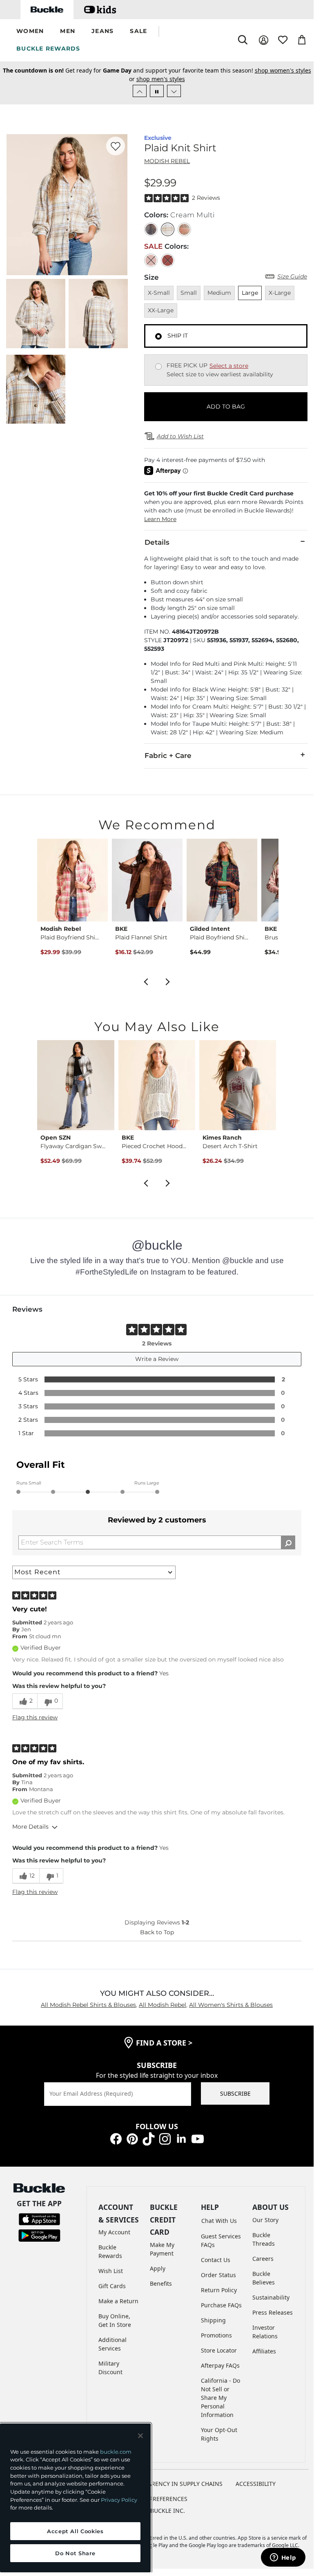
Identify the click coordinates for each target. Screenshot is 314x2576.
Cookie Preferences (157, 2499)
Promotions (216, 2335)
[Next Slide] (174, 91)
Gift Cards (112, 2286)
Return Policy (219, 2290)
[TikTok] (149, 2138)
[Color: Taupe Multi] (184, 229)
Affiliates (264, 2351)
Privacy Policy (119, 2500)
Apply (158, 2268)
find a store (164, 2043)
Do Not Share (75, 2553)
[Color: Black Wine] (151, 229)
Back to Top (157, 1932)
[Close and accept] (140, 2436)
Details (157, 542)
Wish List (111, 2271)
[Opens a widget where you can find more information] (283, 2558)
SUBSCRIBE (235, 2093)
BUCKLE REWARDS (48, 49)
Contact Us (216, 2260)
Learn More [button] (160, 519)
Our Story (265, 2220)
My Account (114, 2232)
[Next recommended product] (168, 981)
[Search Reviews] (288, 1542)
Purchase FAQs (221, 2305)
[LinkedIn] (181, 2138)
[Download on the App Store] (39, 2219)
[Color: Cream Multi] (168, 229)
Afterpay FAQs (220, 2365)
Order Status (218, 2275)
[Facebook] (116, 2138)
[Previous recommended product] (146, 981)
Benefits (161, 2283)
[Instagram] (165, 2138)
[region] (75, 2498)
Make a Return (118, 2301)
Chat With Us (219, 2221)
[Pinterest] (132, 2138)
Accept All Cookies (75, 2531)
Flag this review (35, 1717)
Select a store (229, 366)
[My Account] (264, 40)
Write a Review (157, 1359)
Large (250, 293)
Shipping (213, 2320)
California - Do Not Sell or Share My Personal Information (220, 2398)
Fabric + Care (168, 756)
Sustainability (271, 2297)
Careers (263, 2259)
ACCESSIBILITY (256, 2484)
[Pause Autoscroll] (157, 91)
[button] (30, 32)
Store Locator (219, 2350)
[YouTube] (198, 2138)
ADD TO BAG (226, 407)
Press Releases (273, 2312)
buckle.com (116, 2452)
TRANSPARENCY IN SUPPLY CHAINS (175, 2484)
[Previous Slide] (140, 91)
